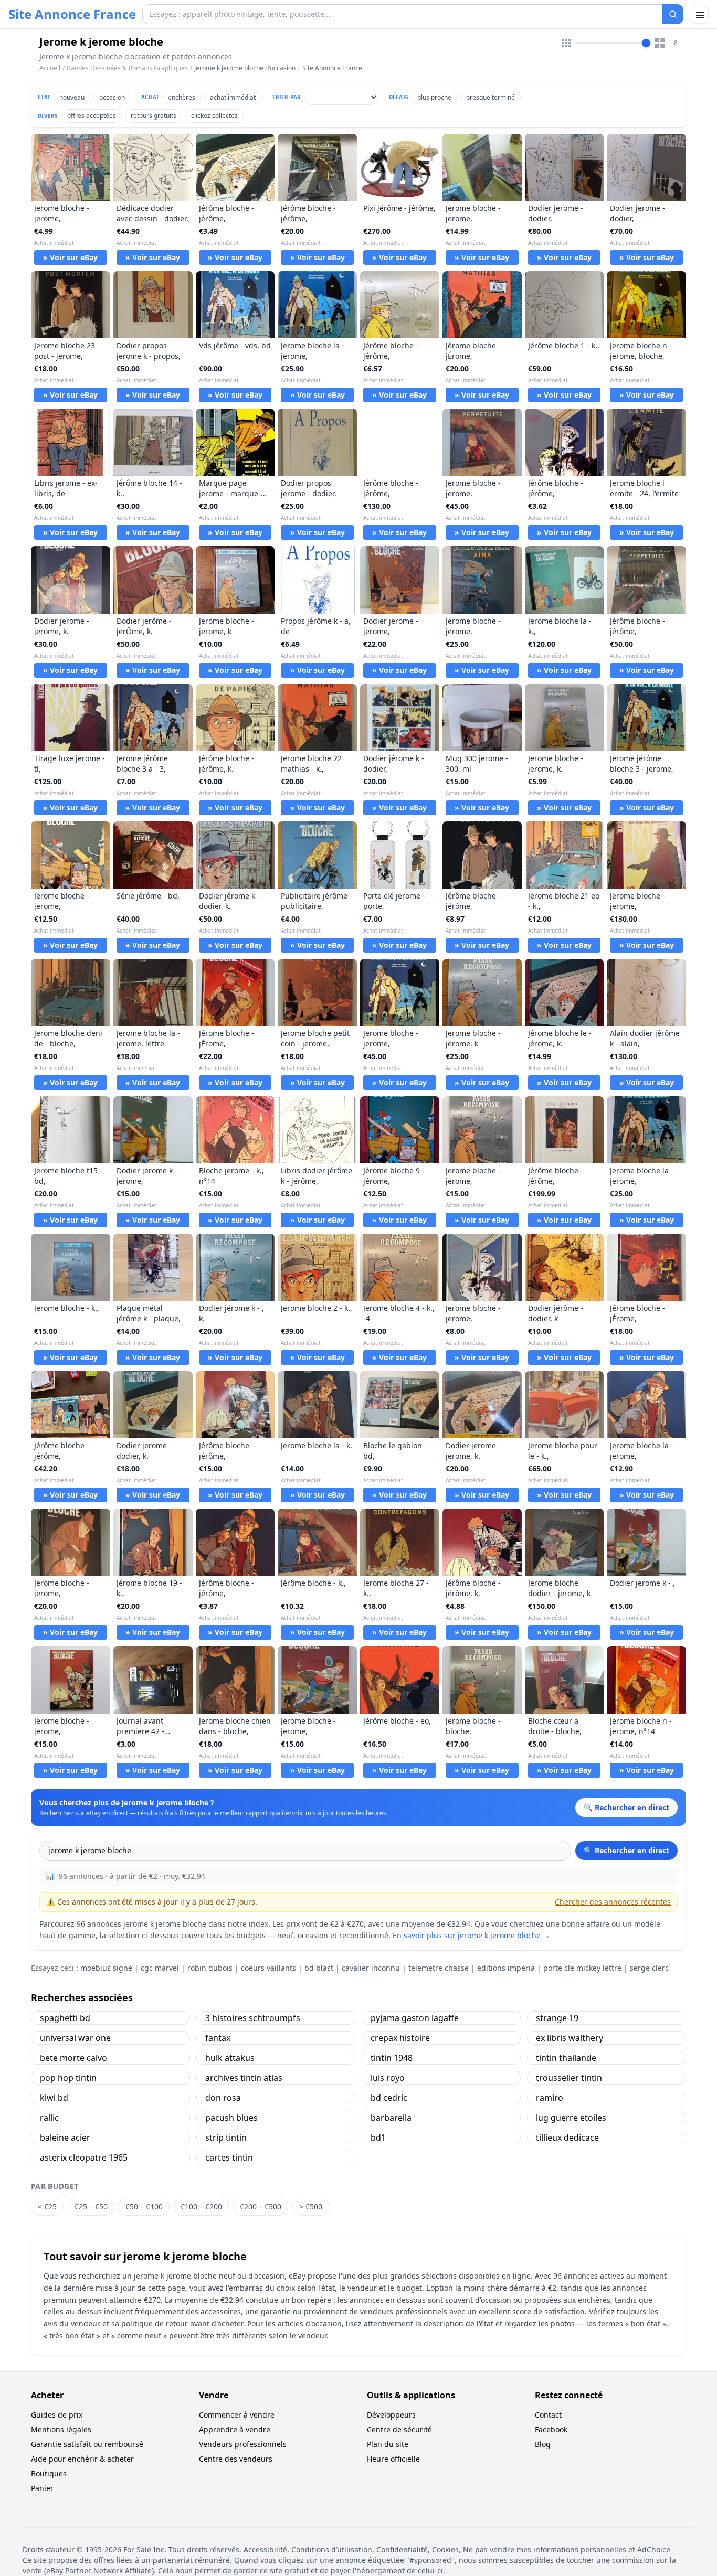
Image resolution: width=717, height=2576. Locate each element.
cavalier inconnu (371, 1968)
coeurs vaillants (268, 1968)
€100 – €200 (201, 2206)
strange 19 (557, 2018)
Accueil (50, 68)
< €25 (47, 2206)
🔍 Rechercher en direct (626, 1850)
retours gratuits (154, 116)
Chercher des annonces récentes (613, 1902)
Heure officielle (393, 2459)
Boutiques (49, 2473)
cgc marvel (160, 1968)
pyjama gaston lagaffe (415, 2018)
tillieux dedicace (567, 2137)
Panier (42, 2488)
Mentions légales (61, 2429)
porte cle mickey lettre (582, 1968)
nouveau (72, 97)
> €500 (311, 2206)
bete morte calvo (73, 2058)
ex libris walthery (570, 2038)
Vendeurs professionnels (243, 2444)
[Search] (673, 14)
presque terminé (491, 97)
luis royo (388, 2078)
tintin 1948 (392, 2058)
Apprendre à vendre (235, 2429)
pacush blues (231, 2118)
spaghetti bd (65, 2018)
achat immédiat (233, 97)
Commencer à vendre (237, 2415)
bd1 (378, 2137)
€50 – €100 (144, 2206)
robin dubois (210, 1968)
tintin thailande (566, 2058)
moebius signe (106, 1968)
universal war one (75, 2038)
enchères (182, 97)
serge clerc (649, 1968)
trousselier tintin (569, 2078)
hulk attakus (230, 2058)
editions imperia (506, 1968)
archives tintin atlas (244, 2078)
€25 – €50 (91, 2206)
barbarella (391, 2118)
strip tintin (226, 2137)
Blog (543, 2444)
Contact (548, 2415)
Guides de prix (57, 2415)
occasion (112, 97)
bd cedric (389, 2098)
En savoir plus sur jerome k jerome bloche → (471, 1935)
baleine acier (65, 2137)
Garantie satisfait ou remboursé (87, 2444)
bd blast (319, 1968)
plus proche (434, 97)
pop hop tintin (68, 2078)
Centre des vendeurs (236, 2459)
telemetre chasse (439, 1968)
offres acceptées (92, 116)
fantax (218, 2038)
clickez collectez (214, 116)
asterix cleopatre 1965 (84, 2157)
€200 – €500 (261, 2206)
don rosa (223, 2098)
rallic (49, 2118)
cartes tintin (229, 2157)
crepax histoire (400, 2038)
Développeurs (391, 2415)
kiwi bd (54, 2098)
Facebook (551, 2429)
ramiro (550, 2098)
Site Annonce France (72, 14)
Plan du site (388, 2444)
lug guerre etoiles (571, 2118)
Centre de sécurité (399, 2429)
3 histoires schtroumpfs (253, 2018)
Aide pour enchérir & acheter (82, 2459)
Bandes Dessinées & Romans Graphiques (127, 68)
